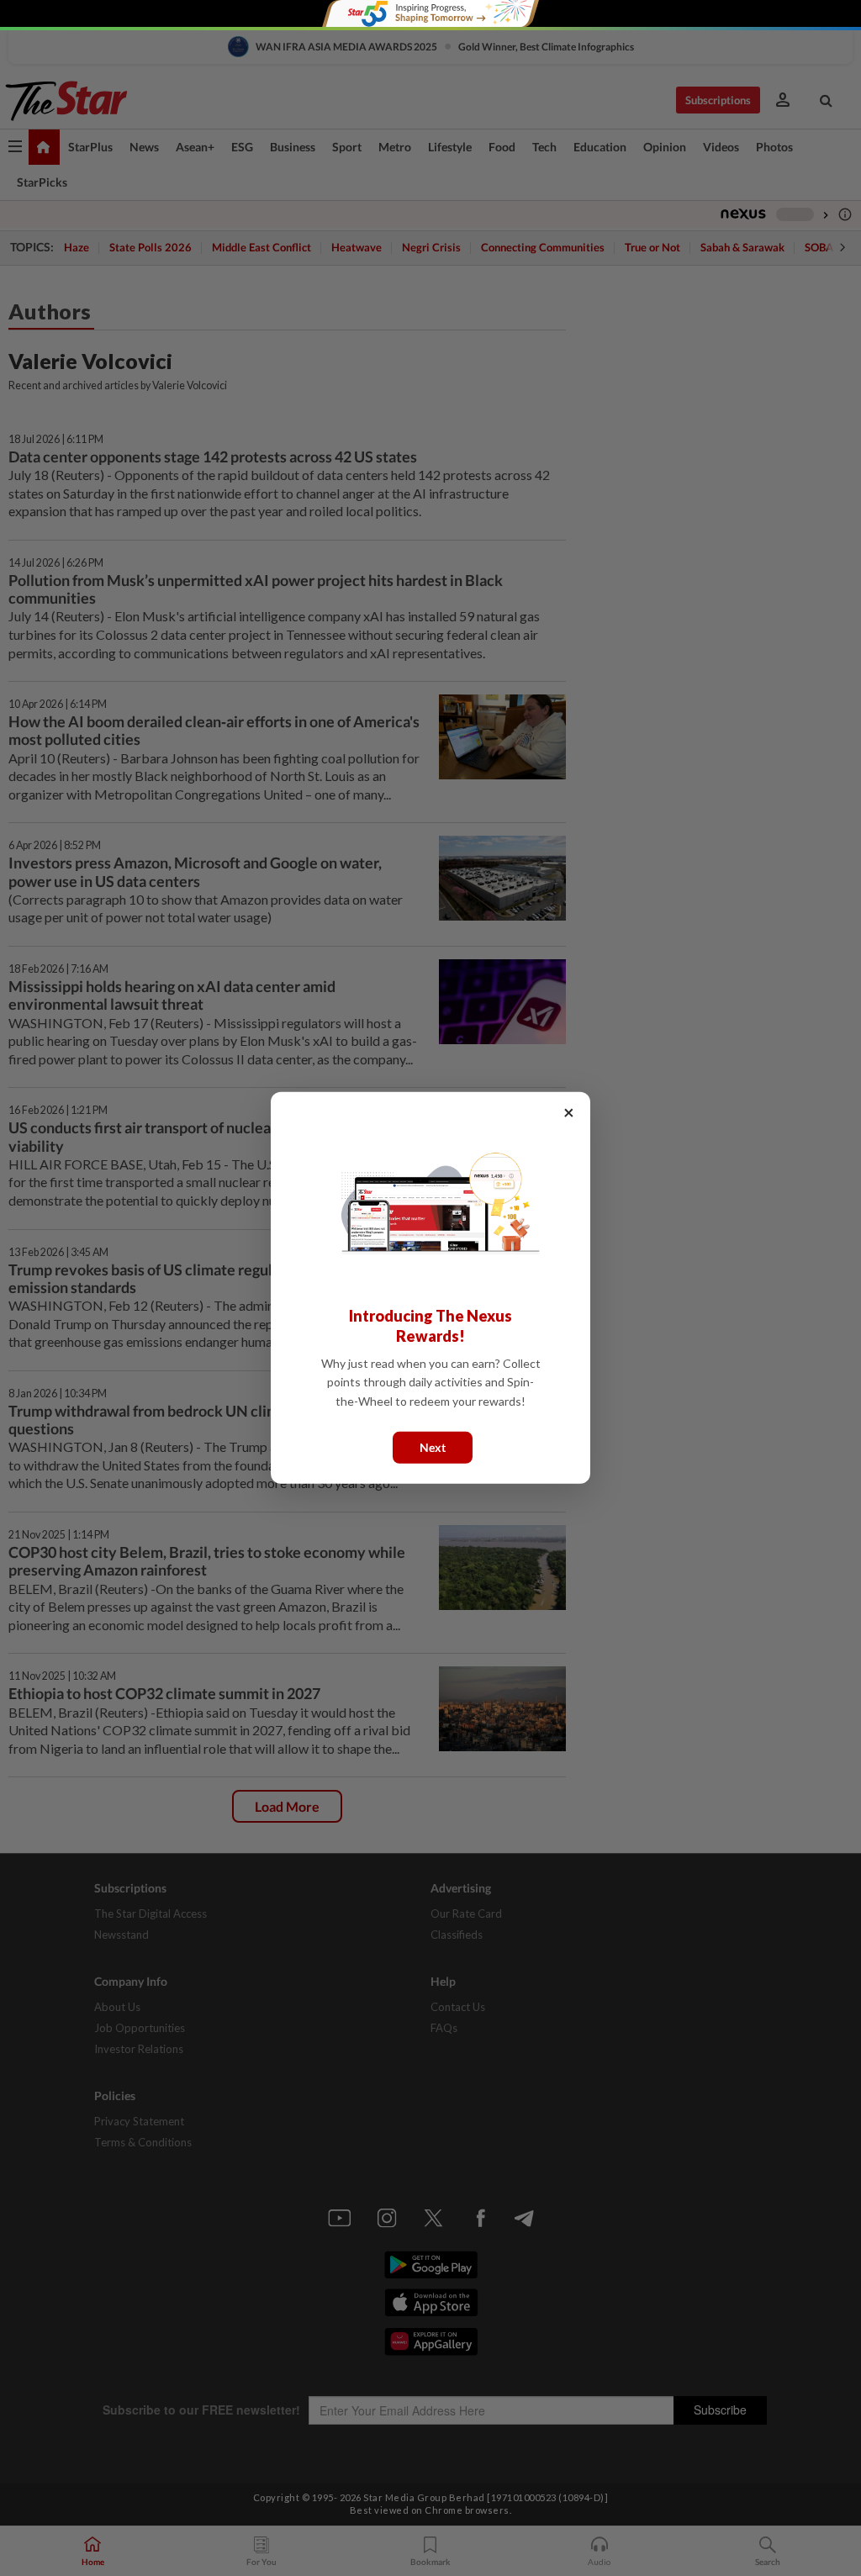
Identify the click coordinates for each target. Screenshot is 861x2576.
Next (433, 1447)
